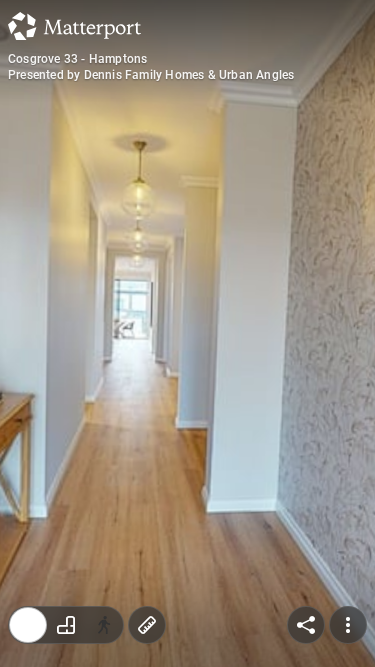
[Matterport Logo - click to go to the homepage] (74, 26)
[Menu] (348, 625)
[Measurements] (147, 625)
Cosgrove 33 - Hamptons (77, 59)
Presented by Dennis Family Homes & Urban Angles (151, 75)
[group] (66, 625)
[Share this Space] (306, 625)
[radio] (28, 625)
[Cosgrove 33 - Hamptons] (187, 333)
